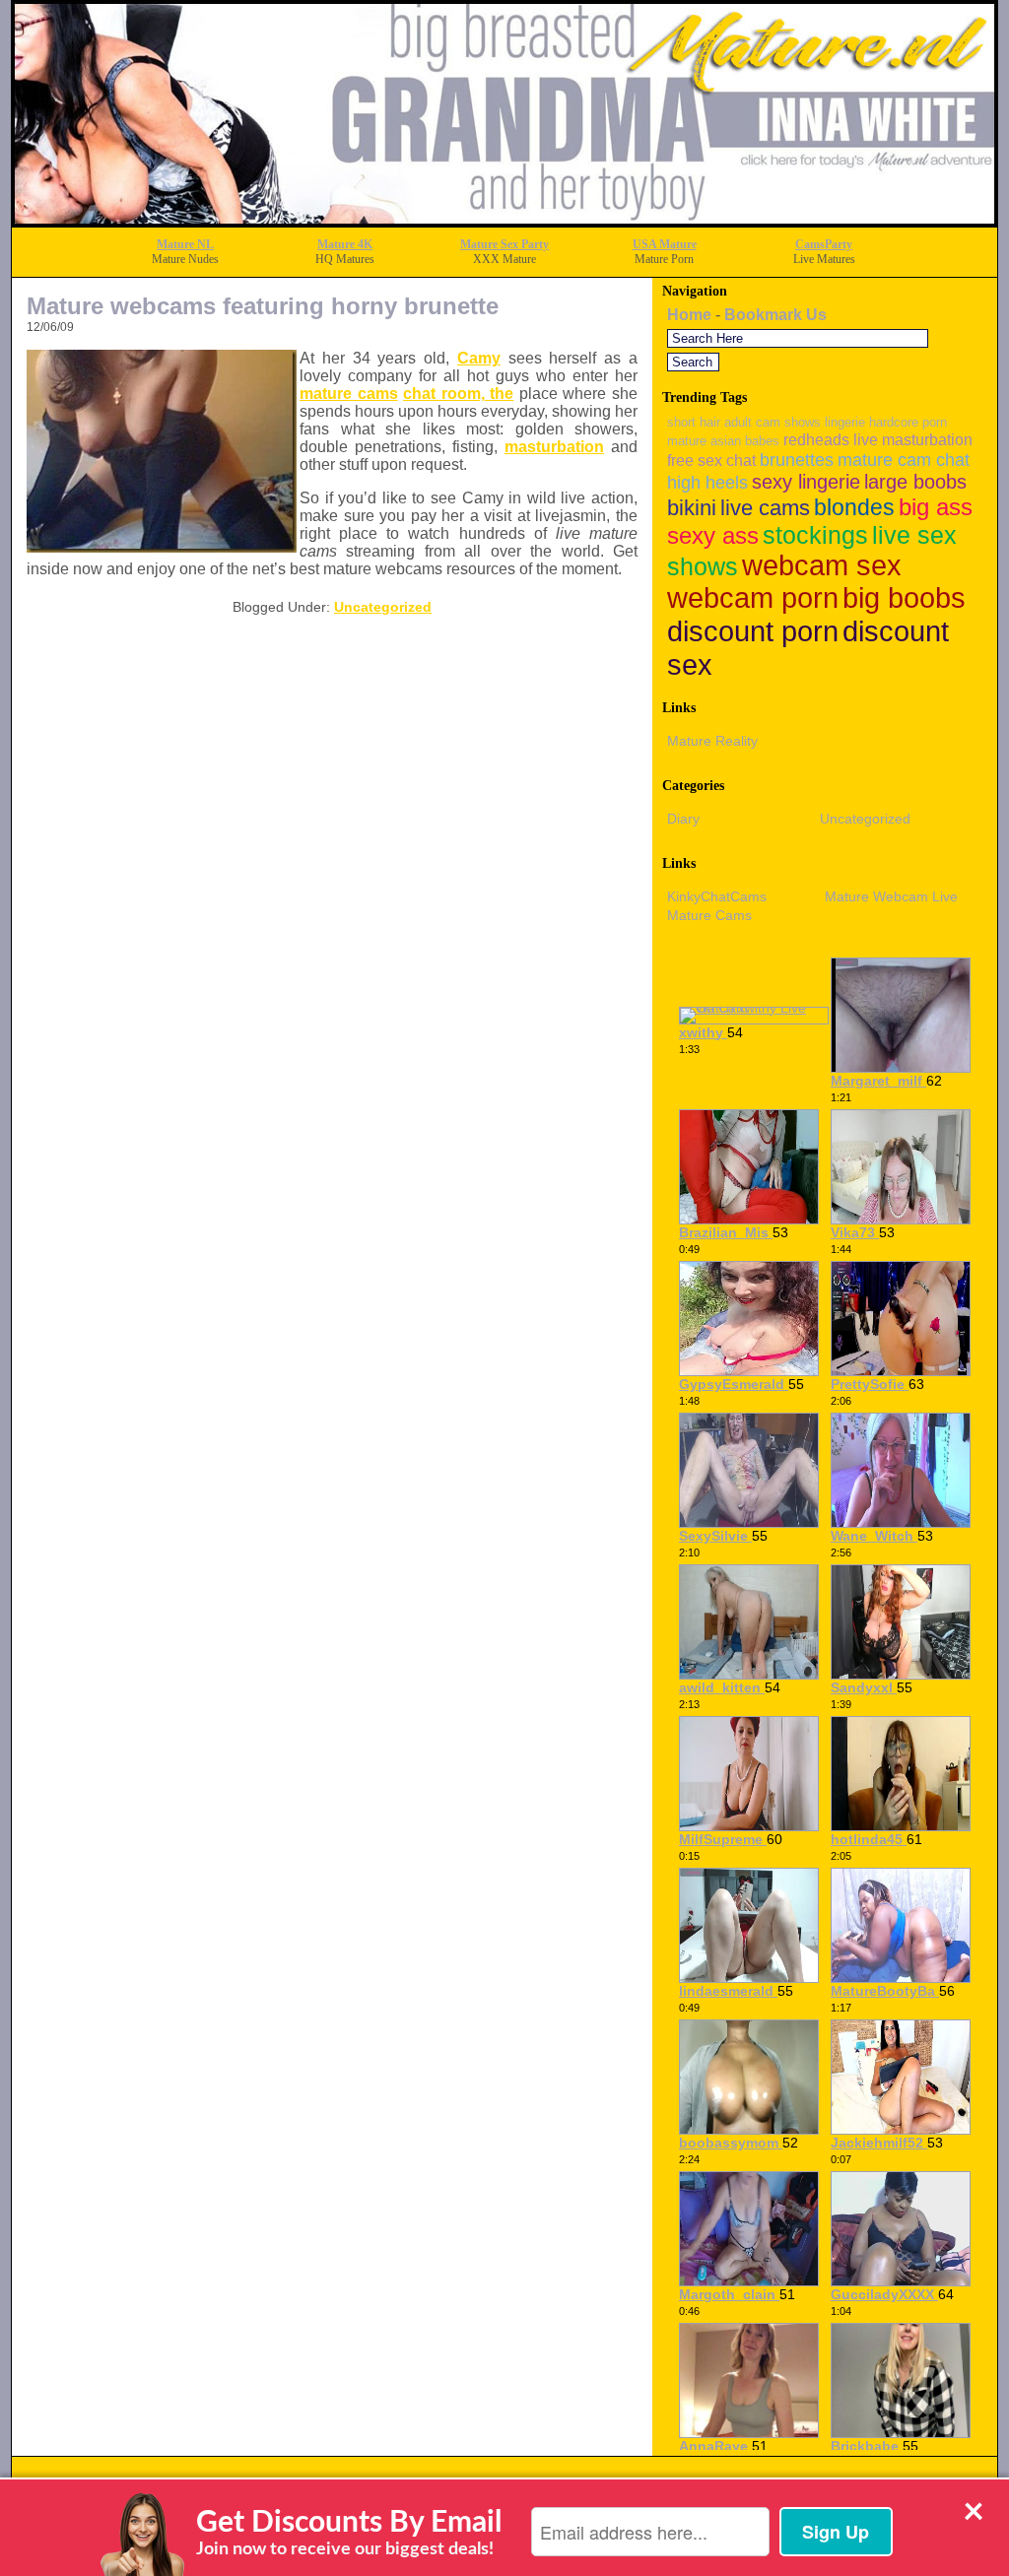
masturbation (554, 447)
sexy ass (713, 535)
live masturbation (913, 439)
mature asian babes (723, 441)
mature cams (349, 394)
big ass (936, 507)
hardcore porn (908, 422)
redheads (816, 439)
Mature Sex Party (504, 244)
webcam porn (753, 598)
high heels (707, 482)
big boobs (904, 598)
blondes (854, 507)
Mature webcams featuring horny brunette (263, 306)
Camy (479, 358)
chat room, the (458, 394)
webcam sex (822, 565)
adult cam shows (773, 422)
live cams (765, 508)
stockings (815, 535)
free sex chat (711, 460)
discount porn (753, 631)
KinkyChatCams (717, 896)
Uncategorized (383, 607)
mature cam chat (904, 460)
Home (689, 315)
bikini (692, 508)
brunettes (797, 460)
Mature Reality (712, 741)
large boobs (915, 482)
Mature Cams (709, 915)
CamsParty (824, 244)
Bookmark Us (775, 315)
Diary (683, 819)
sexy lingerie (806, 482)
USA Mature (665, 244)
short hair (694, 422)
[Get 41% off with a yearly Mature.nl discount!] (504, 221)
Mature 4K (345, 244)
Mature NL (185, 244)
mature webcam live (891, 896)
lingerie (845, 422)
